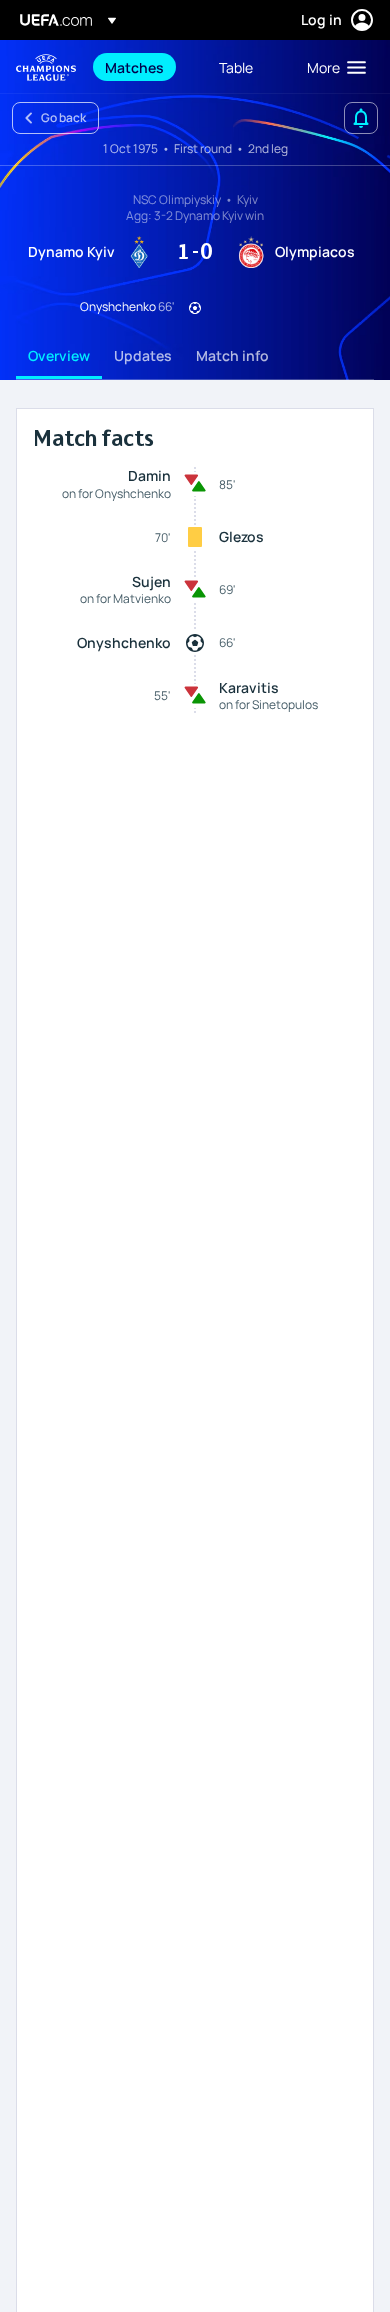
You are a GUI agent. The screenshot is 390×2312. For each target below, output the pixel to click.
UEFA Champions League (46, 67)
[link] (134, 67)
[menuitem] (145, 67)
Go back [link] (63, 117)
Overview (59, 355)
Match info (232, 355)
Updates (143, 355)
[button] (332, 67)
